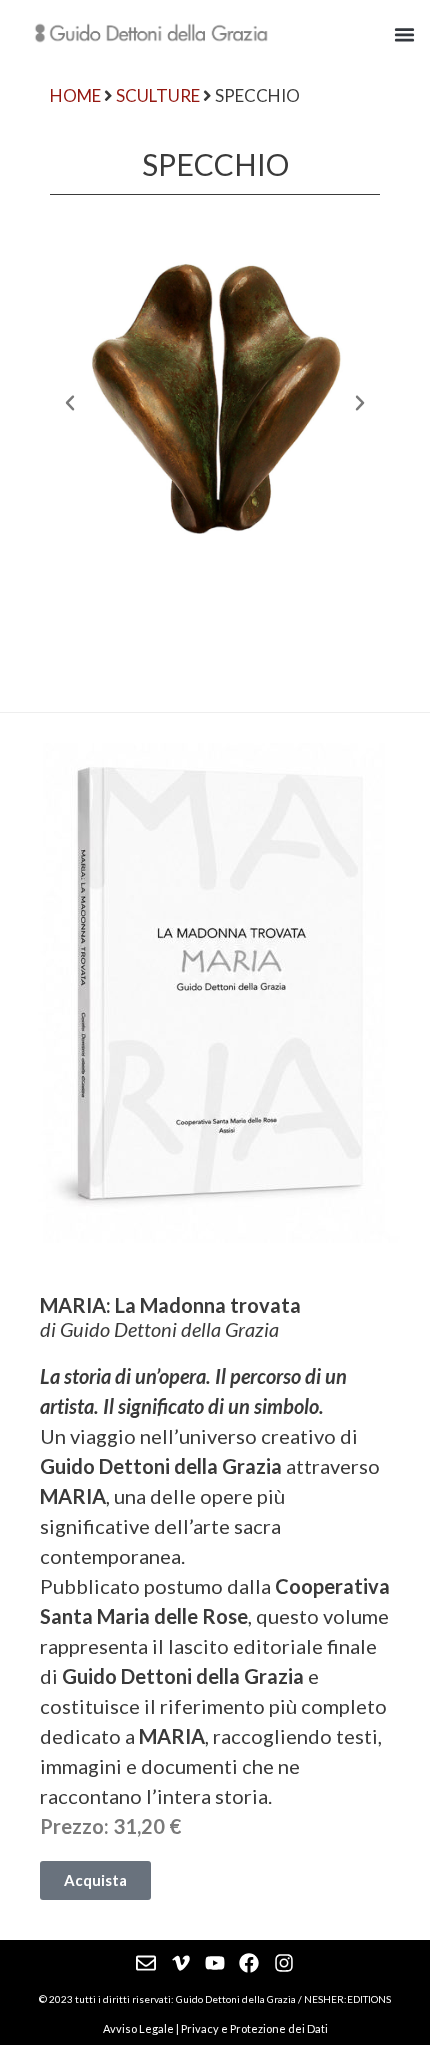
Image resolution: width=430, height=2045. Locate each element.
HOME (75, 95)
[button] (405, 34)
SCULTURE (158, 95)
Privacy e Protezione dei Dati (254, 2028)
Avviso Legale (138, 2028)
